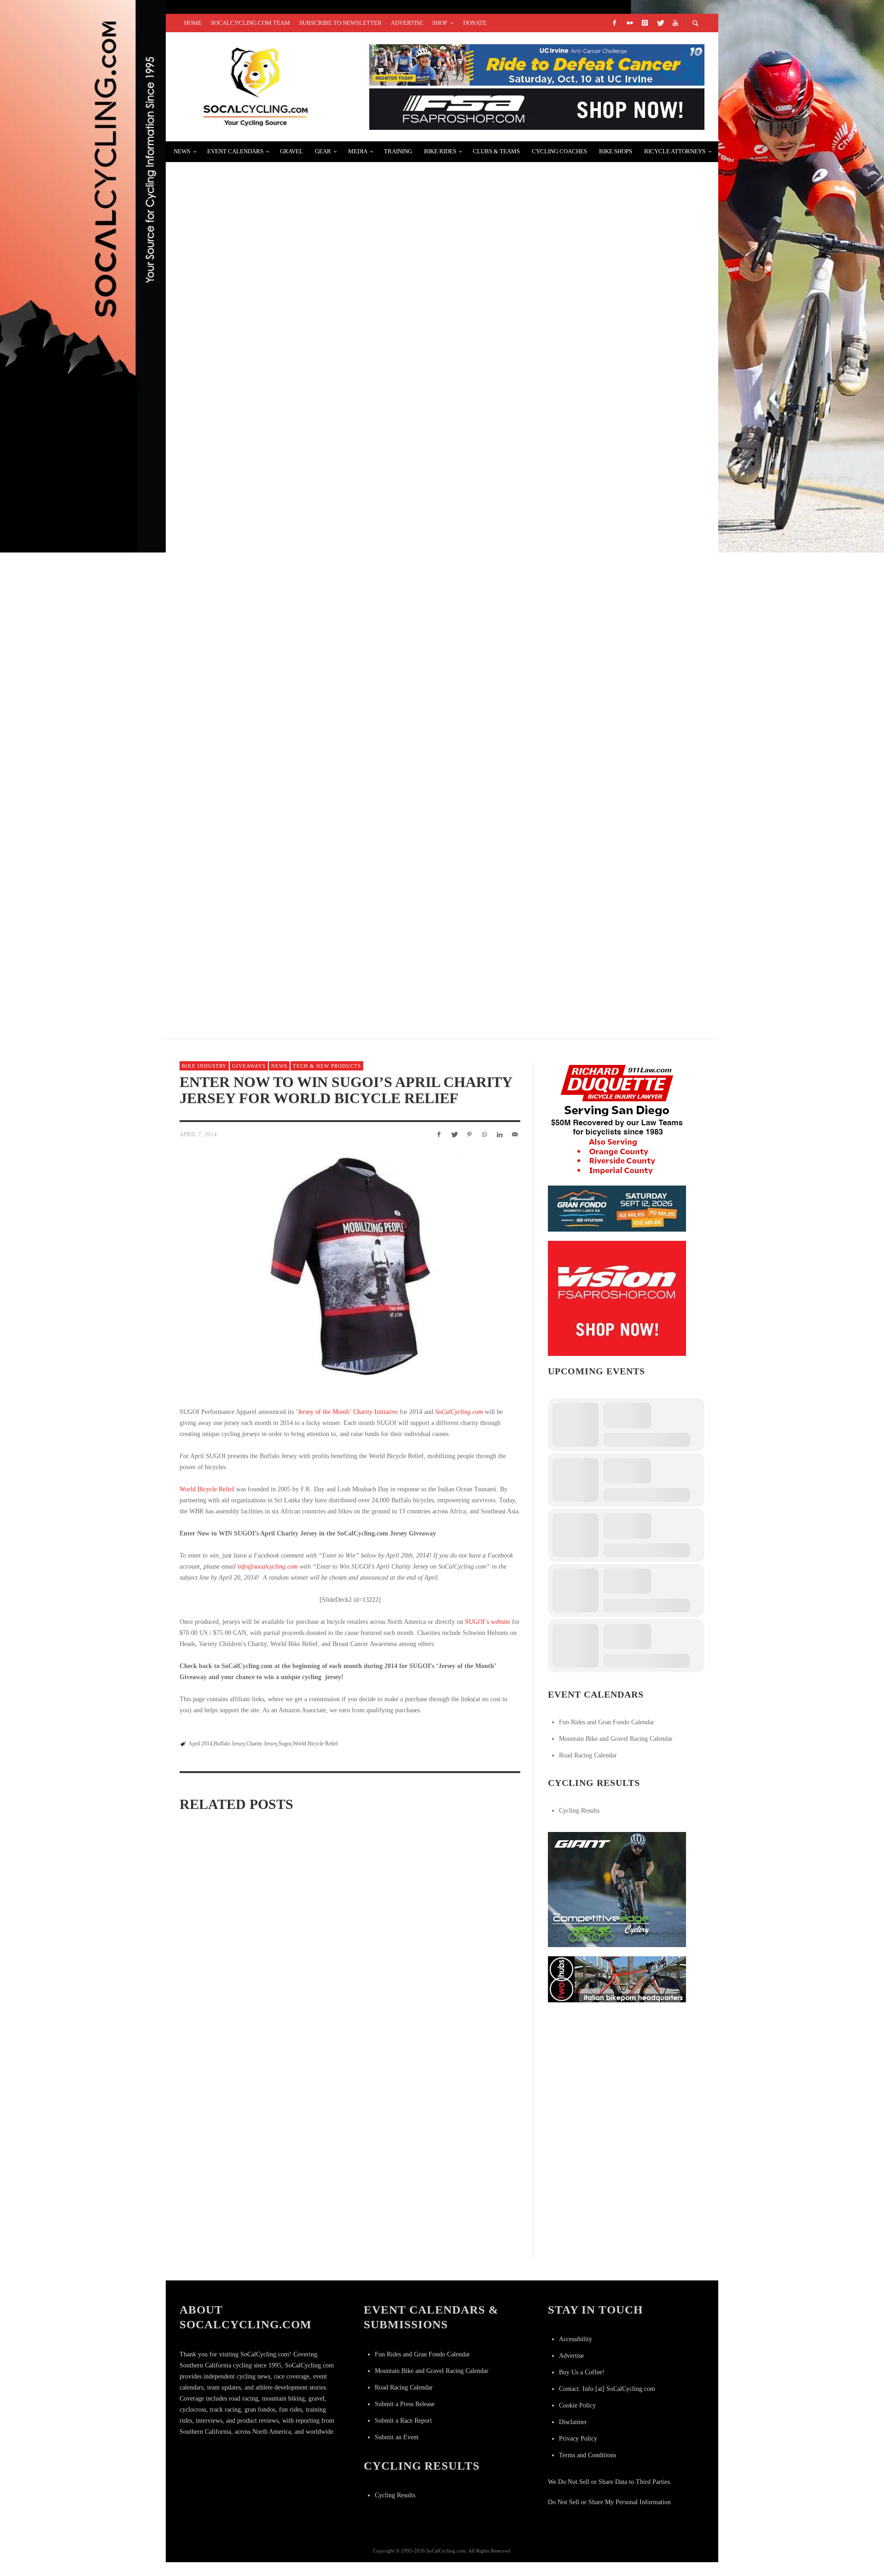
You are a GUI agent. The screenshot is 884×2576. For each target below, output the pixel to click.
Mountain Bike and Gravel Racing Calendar (616, 1739)
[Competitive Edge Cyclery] (617, 1889)
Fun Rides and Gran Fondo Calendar (607, 1722)
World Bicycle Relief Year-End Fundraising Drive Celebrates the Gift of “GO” (348, 1942)
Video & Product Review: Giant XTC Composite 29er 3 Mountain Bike (326, 287)
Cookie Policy (577, 2405)
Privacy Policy (578, 2439)
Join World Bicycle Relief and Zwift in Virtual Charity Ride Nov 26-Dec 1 (233, 1942)
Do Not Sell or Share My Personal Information (609, 2502)
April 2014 (200, 1744)
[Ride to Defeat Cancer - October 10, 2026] (537, 64)
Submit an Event (397, 2437)
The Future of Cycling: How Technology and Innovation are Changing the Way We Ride (370, 506)
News (279, 1066)
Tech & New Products (327, 1066)
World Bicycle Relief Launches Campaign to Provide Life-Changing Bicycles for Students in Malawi (459, 1956)
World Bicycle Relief (207, 1489)
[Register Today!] (617, 1208)
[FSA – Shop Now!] (537, 108)
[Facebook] (614, 23)
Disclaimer (573, 2422)
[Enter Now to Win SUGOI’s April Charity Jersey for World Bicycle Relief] (350, 1271)
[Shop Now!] (617, 1298)
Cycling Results (579, 1811)
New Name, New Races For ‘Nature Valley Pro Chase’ (295, 397)
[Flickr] (629, 23)
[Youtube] (675, 23)
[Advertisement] (617, 2069)
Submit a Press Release (405, 2404)
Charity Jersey (262, 1744)
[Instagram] (645, 23)
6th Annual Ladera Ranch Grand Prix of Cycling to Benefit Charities (333, 945)
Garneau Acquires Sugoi (224, 2074)
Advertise (571, 2356)
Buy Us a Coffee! (582, 2372)
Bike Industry (204, 1066)
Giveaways (249, 1066)
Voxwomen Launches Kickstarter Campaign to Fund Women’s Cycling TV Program (360, 725)
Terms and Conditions (587, 2455)
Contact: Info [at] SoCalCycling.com (607, 2389)
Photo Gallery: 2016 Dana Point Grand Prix (273, 616)
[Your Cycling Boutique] (617, 1979)
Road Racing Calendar (588, 1755)
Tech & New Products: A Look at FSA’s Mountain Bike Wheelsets (317, 835)
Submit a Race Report (403, 2421)
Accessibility (576, 2339)
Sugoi (285, 1744)
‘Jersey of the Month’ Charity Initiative (347, 1412)
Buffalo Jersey (229, 1744)
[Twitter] (660, 23)
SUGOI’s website (488, 1622)
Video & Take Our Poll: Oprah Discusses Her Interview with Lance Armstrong (350, 177)
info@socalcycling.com (268, 1567)
